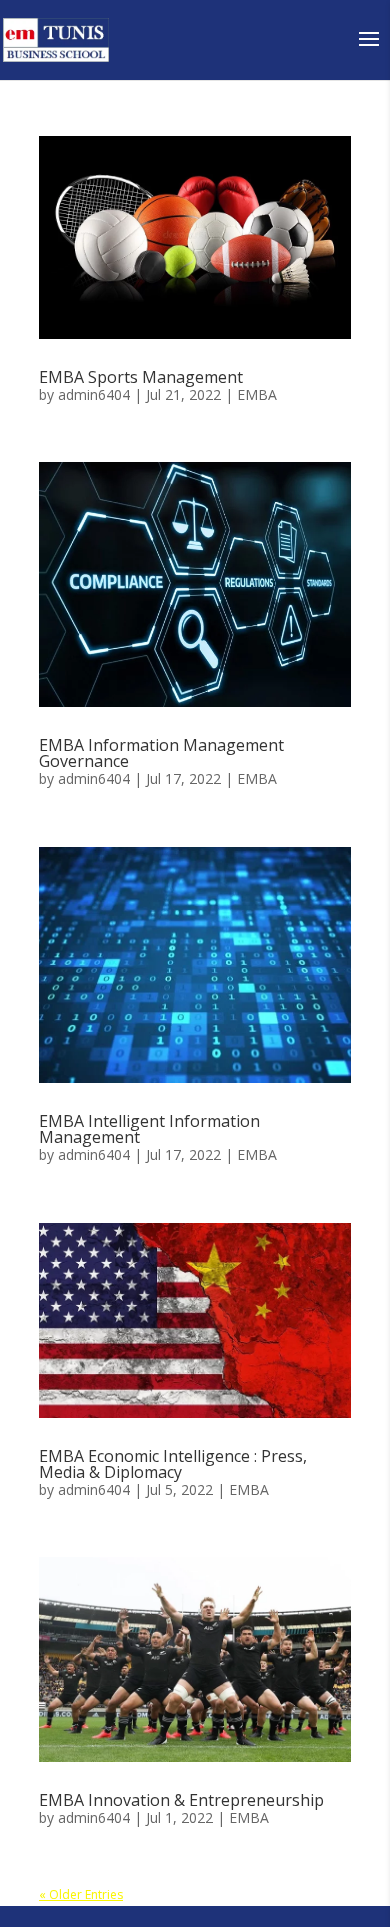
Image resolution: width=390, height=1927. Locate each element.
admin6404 (94, 394)
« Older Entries (81, 1894)
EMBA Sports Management (141, 377)
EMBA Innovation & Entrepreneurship (181, 1800)
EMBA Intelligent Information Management (149, 1129)
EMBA (257, 394)
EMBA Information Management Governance (161, 753)
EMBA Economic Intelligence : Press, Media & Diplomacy (173, 1464)
